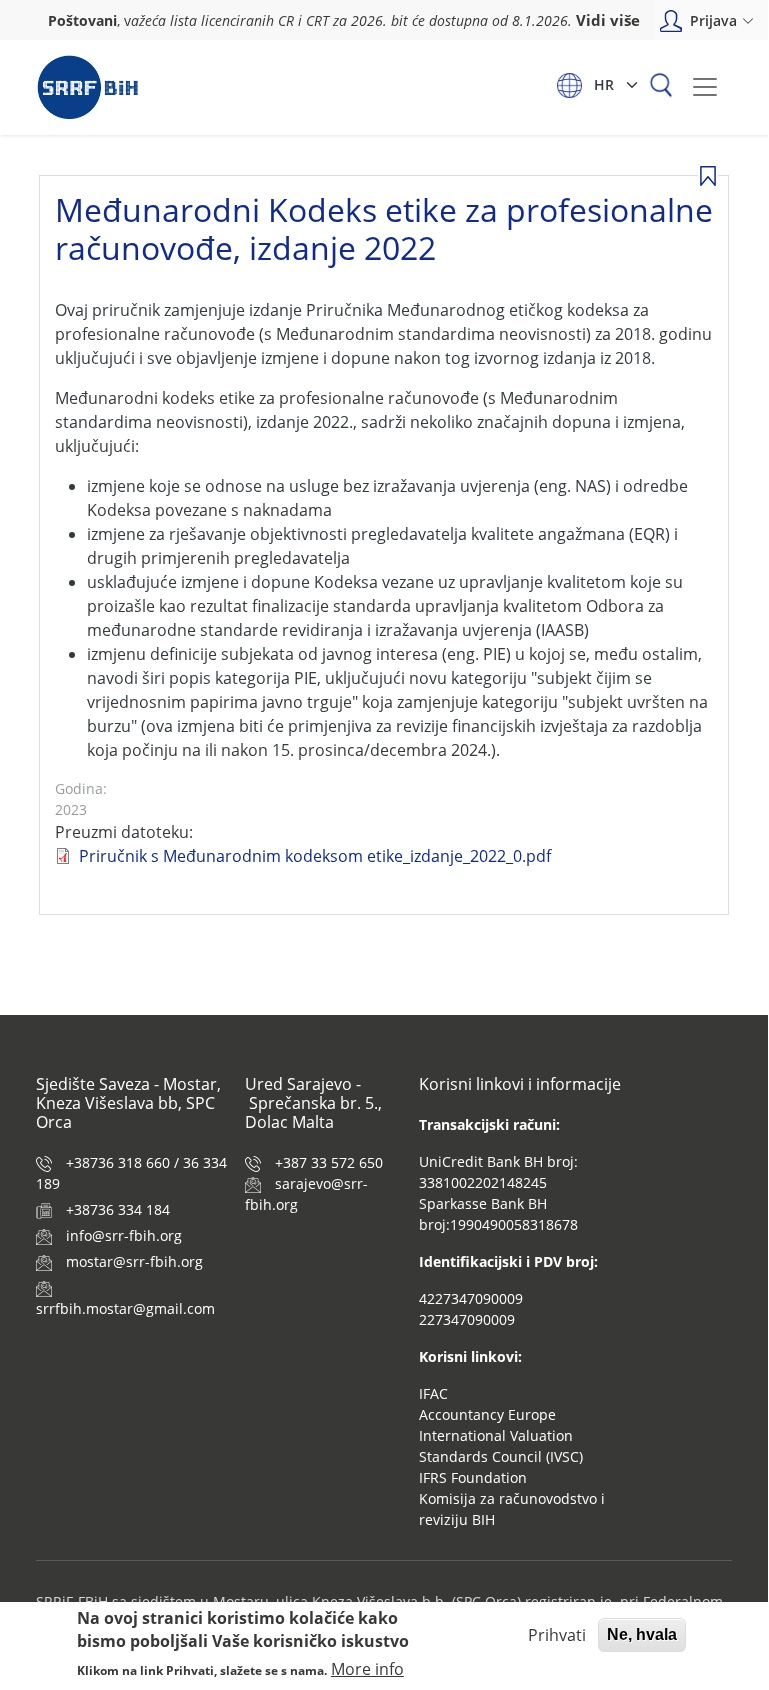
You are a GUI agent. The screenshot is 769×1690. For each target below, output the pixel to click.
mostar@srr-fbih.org (134, 1261)
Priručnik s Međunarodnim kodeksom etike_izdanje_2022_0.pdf (315, 856)
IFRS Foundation (473, 1477)
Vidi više (608, 20)
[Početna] (87, 87)
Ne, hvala (642, 1634)
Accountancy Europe (487, 1414)
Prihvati (557, 1635)
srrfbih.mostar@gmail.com (125, 1308)
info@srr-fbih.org (124, 1235)
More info (367, 1669)
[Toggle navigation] (705, 87)
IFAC (433, 1393)
